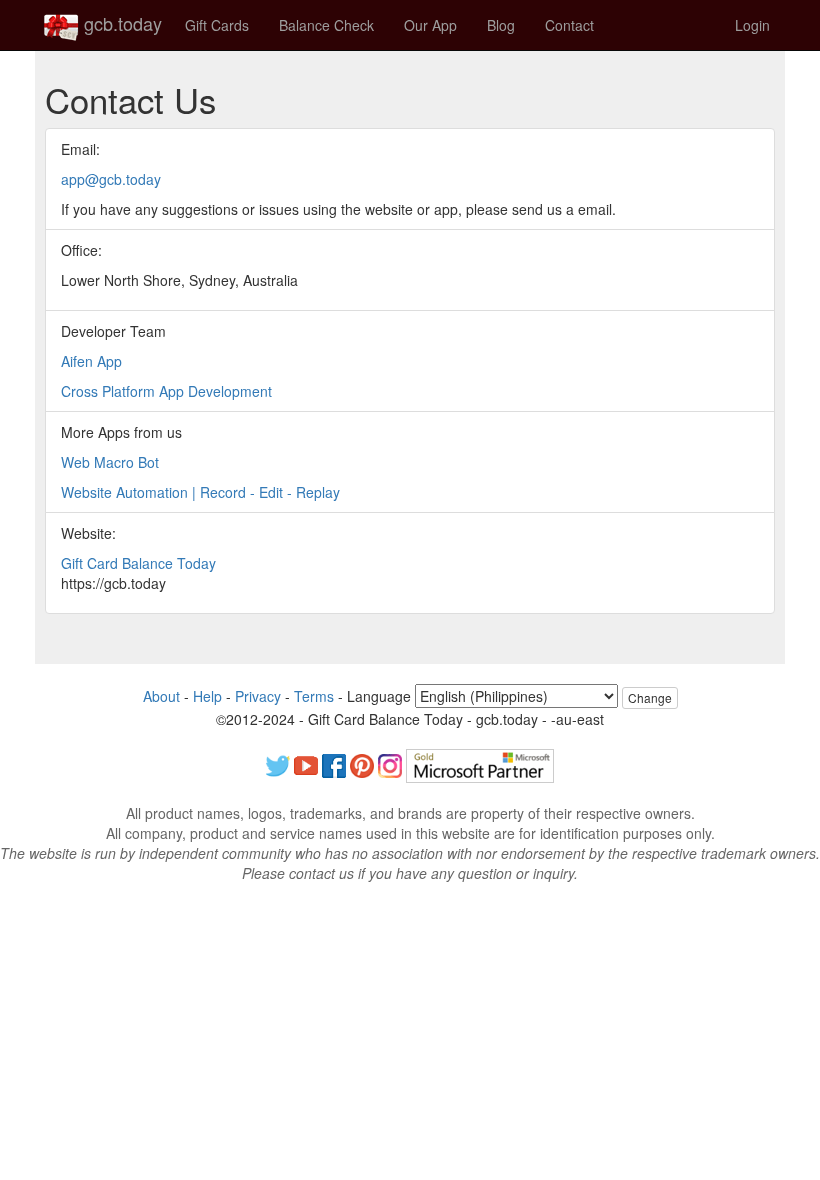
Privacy (258, 696)
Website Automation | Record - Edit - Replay (200, 492)
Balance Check (326, 25)
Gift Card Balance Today (138, 563)
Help (207, 696)
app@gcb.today (111, 179)
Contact (569, 25)
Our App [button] (430, 25)
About (161, 696)
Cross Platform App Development (166, 391)
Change (650, 697)
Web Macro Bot (110, 462)
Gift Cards (217, 25)
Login (752, 25)
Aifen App (91, 361)
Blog (501, 25)
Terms (314, 696)
